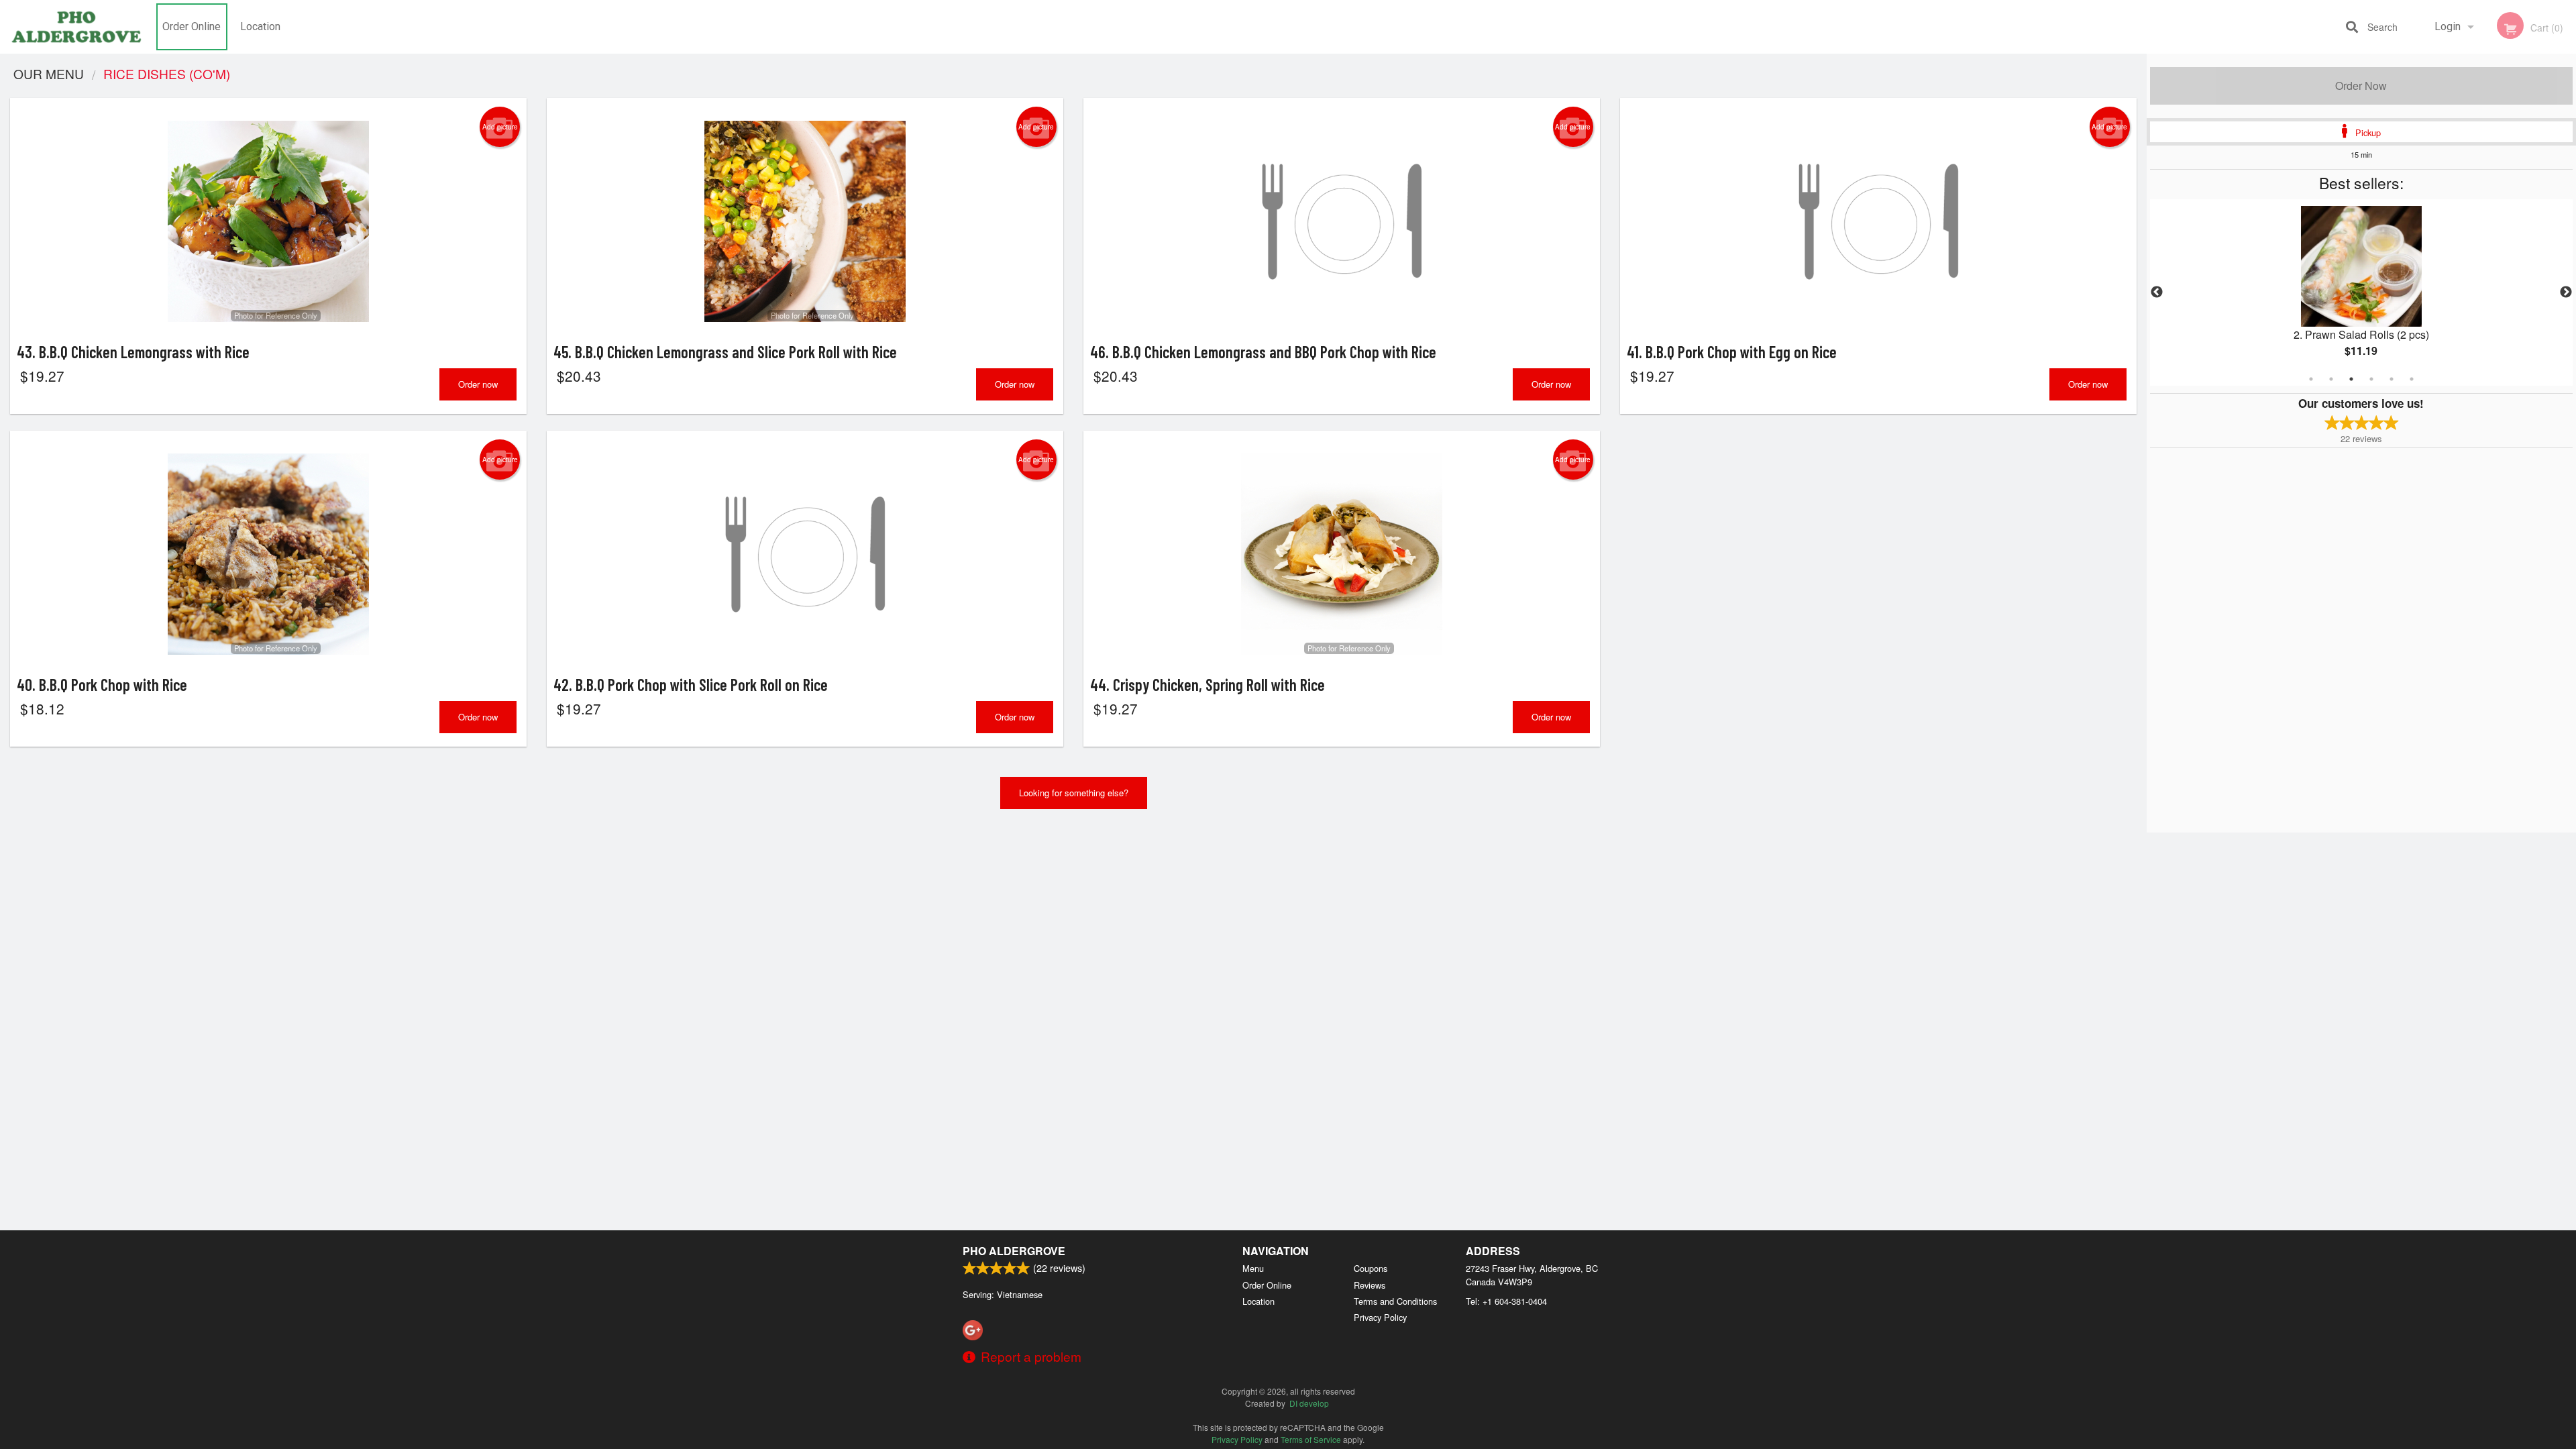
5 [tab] (2392, 379)
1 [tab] (2311, 379)
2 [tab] (2331, 379)
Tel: (1506, 1301)
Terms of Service (1311, 1439)
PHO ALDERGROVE (1014, 1251)
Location (260, 26)
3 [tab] (2351, 379)
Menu (1253, 1268)
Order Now (2361, 86)
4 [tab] (2371, 379)
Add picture (500, 127)
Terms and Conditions (1395, 1301)
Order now (478, 384)
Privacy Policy (1380, 1317)
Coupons (1371, 1268)
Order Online (192, 26)
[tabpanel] (2361, 292)
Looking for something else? (1074, 793)
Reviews (1370, 1285)
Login (2448, 26)
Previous (2157, 292)
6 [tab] (2412, 379)
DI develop (1309, 1403)
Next (2566, 292)
